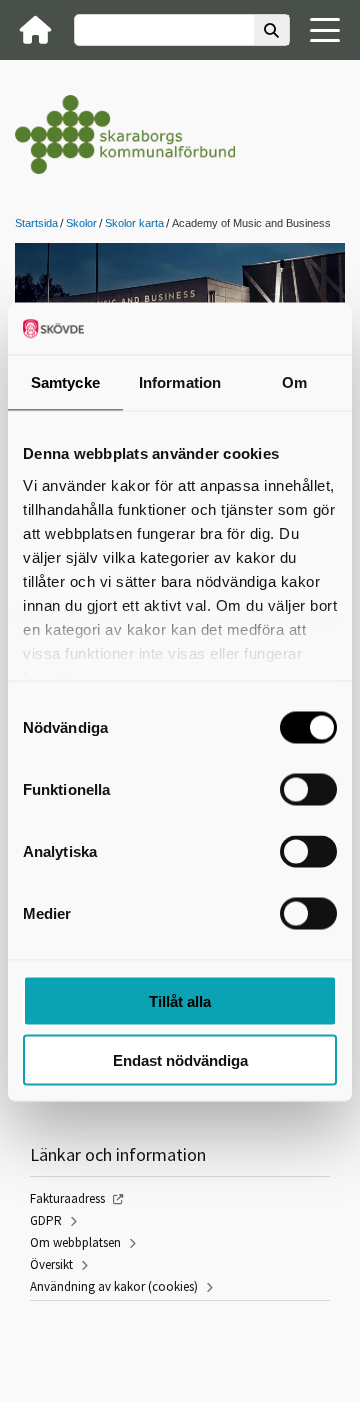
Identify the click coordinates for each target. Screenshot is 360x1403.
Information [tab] (180, 382)
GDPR (46, 1220)
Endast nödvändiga (180, 1059)
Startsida (36, 223)
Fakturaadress (67, 1198)
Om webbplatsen (75, 1242)
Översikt (51, 1264)
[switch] (308, 790)
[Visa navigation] (325, 30)
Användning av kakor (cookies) (114, 1286)
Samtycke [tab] (65, 382)
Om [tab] (294, 382)
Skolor (81, 223)
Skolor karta (134, 223)
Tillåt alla (180, 1001)
